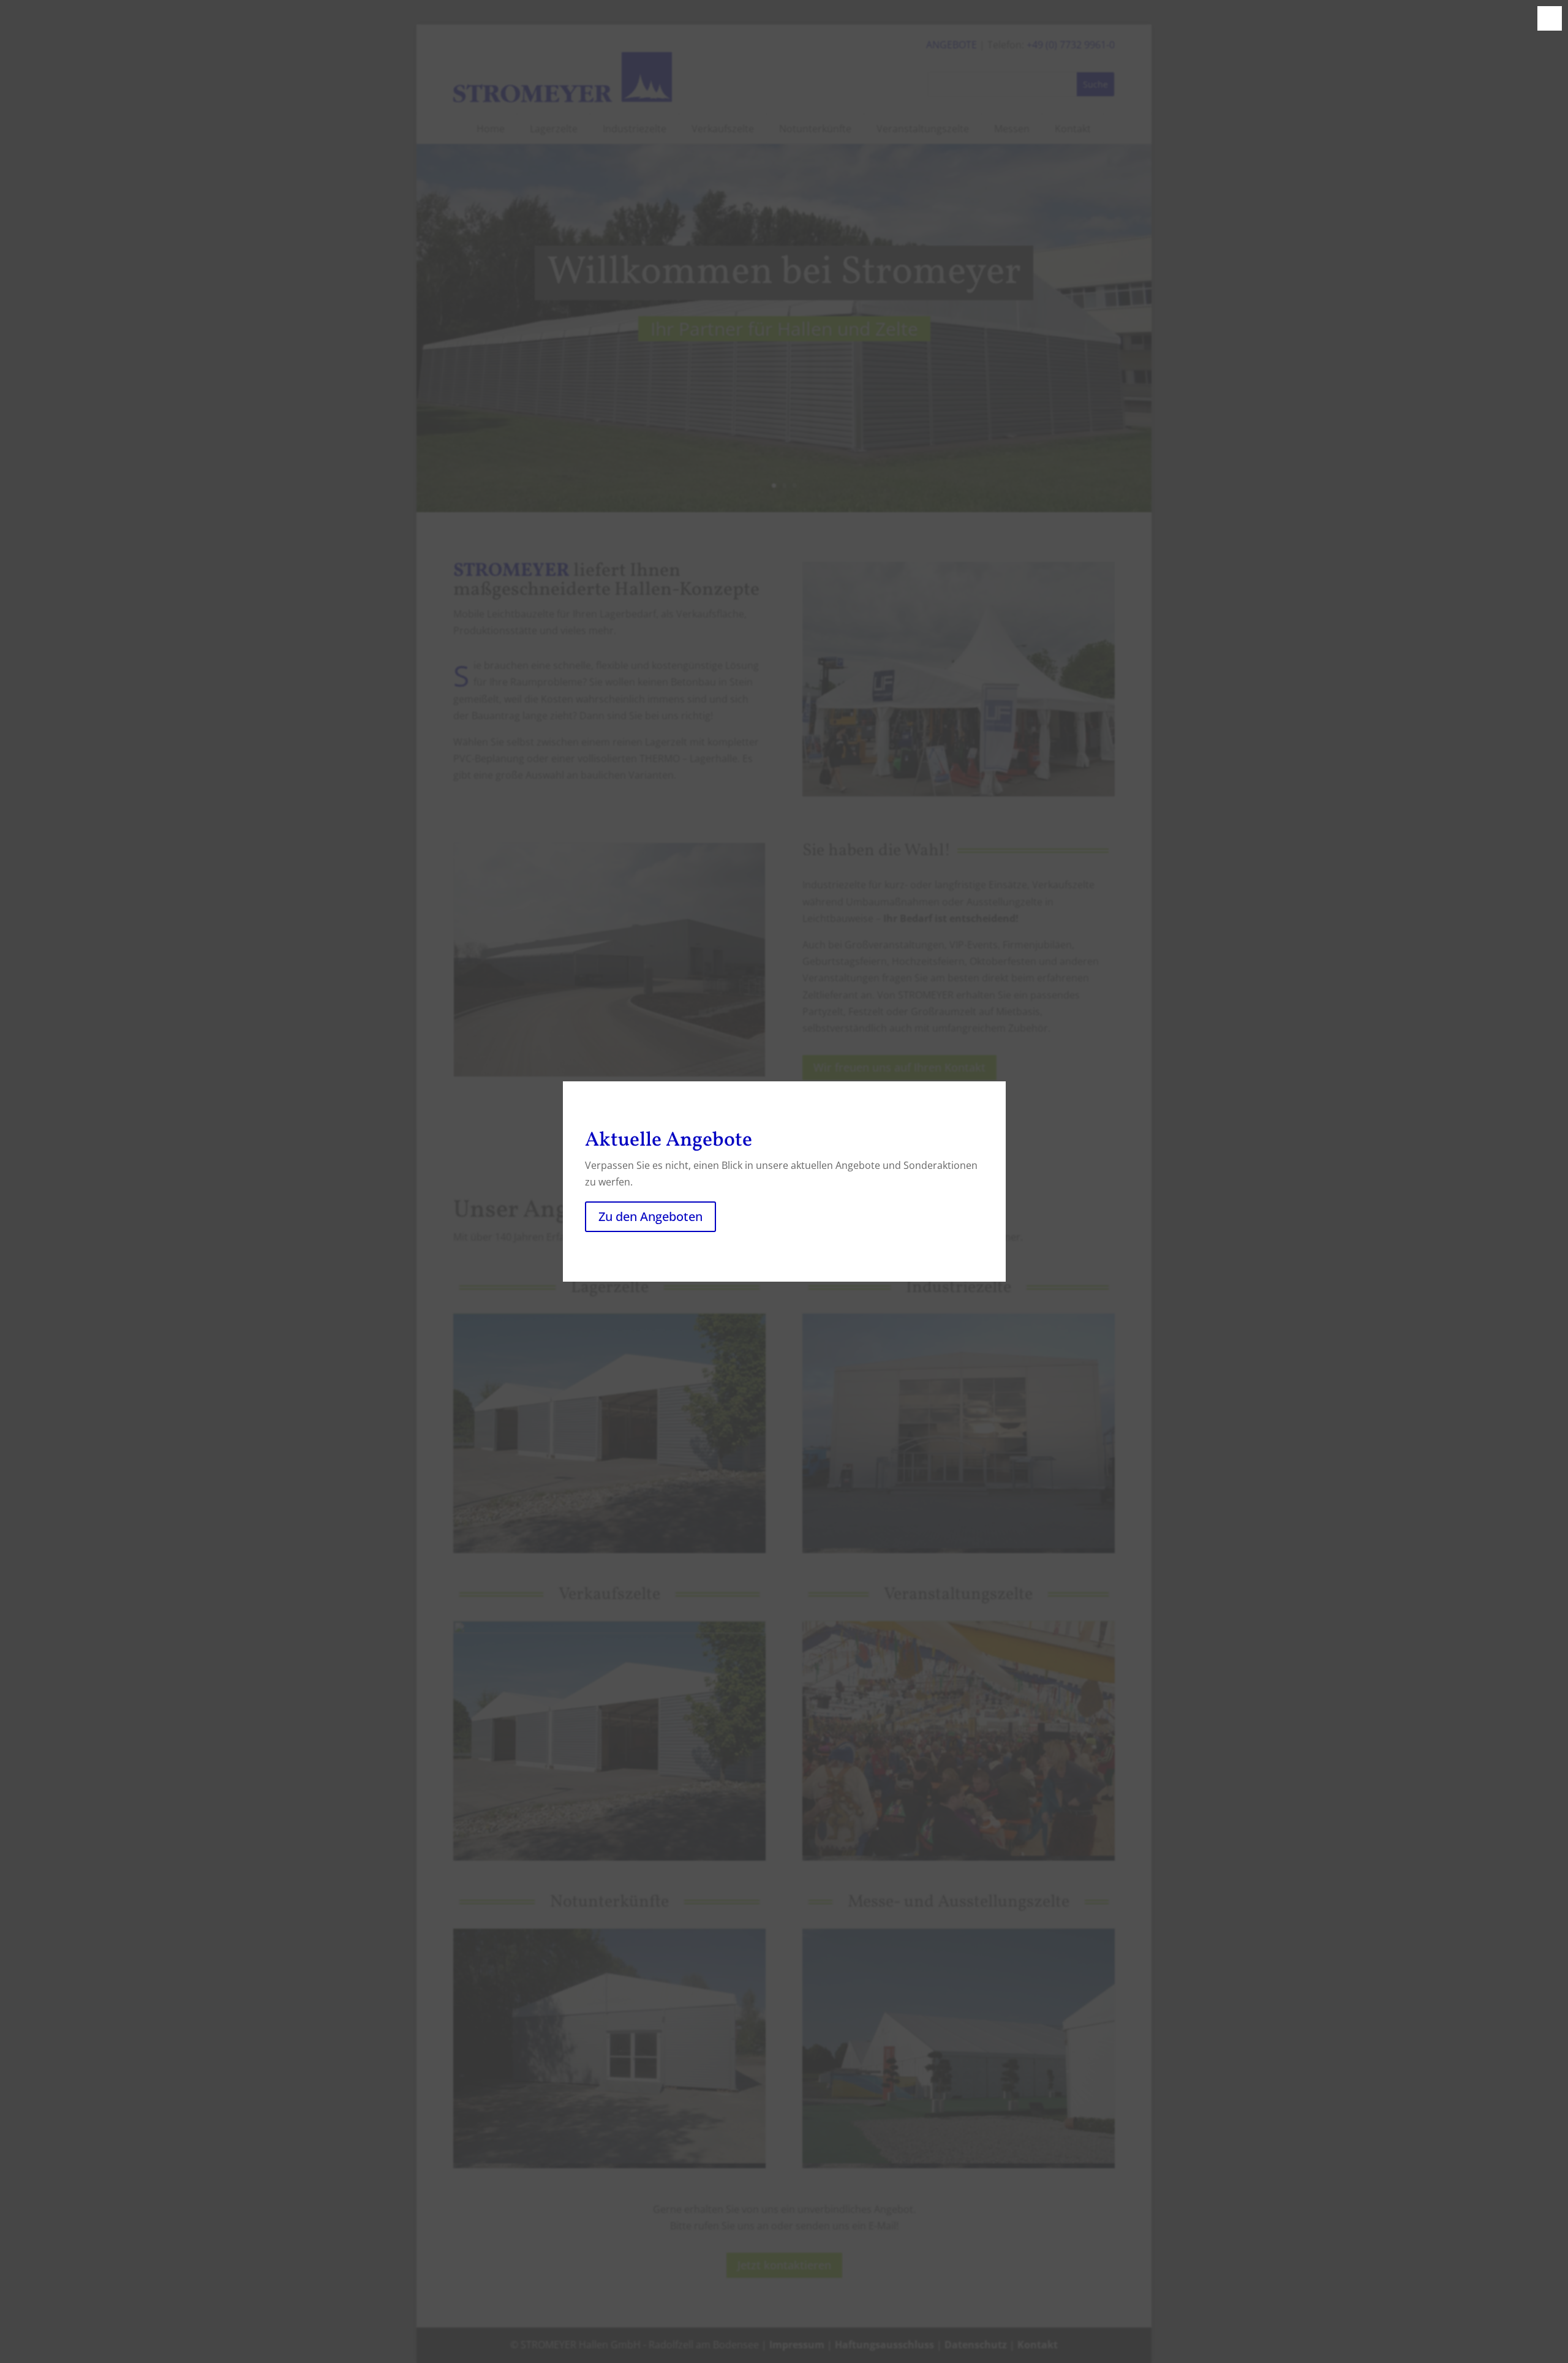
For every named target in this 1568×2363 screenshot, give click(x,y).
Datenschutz (976, 2345)
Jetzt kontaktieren (784, 2265)
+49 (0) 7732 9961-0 (1071, 45)
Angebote (952, 45)
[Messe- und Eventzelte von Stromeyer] (959, 793)
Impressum (797, 2345)
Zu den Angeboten (650, 1216)
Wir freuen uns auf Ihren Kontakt (899, 1067)
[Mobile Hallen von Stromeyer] (609, 1073)
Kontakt (1038, 2345)
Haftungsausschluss (884, 2345)
